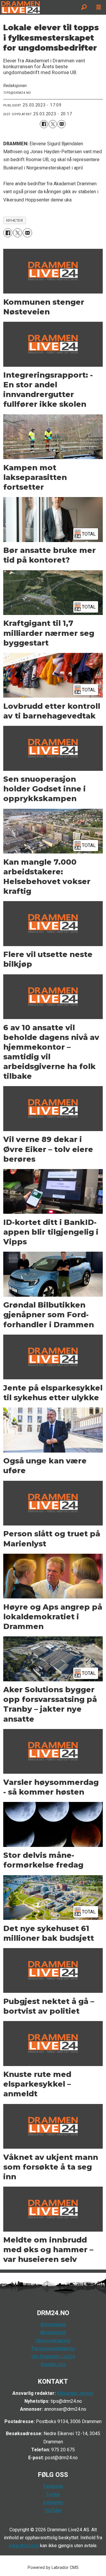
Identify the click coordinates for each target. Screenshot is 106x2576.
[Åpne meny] (99, 7)
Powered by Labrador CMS (53, 2568)
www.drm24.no (24, 2546)
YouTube (53, 2510)
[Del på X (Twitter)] (53, 124)
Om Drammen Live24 (53, 2356)
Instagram (53, 2502)
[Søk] (84, 7)
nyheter (15, 220)
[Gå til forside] (38, 7)
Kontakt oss (53, 2364)
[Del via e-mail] (62, 124)
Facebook (53, 2486)
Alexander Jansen (75, 2393)
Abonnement (53, 2332)
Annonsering (53, 2324)
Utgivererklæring (53, 2341)
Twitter (53, 2494)
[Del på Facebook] (44, 124)
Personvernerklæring (53, 2349)
